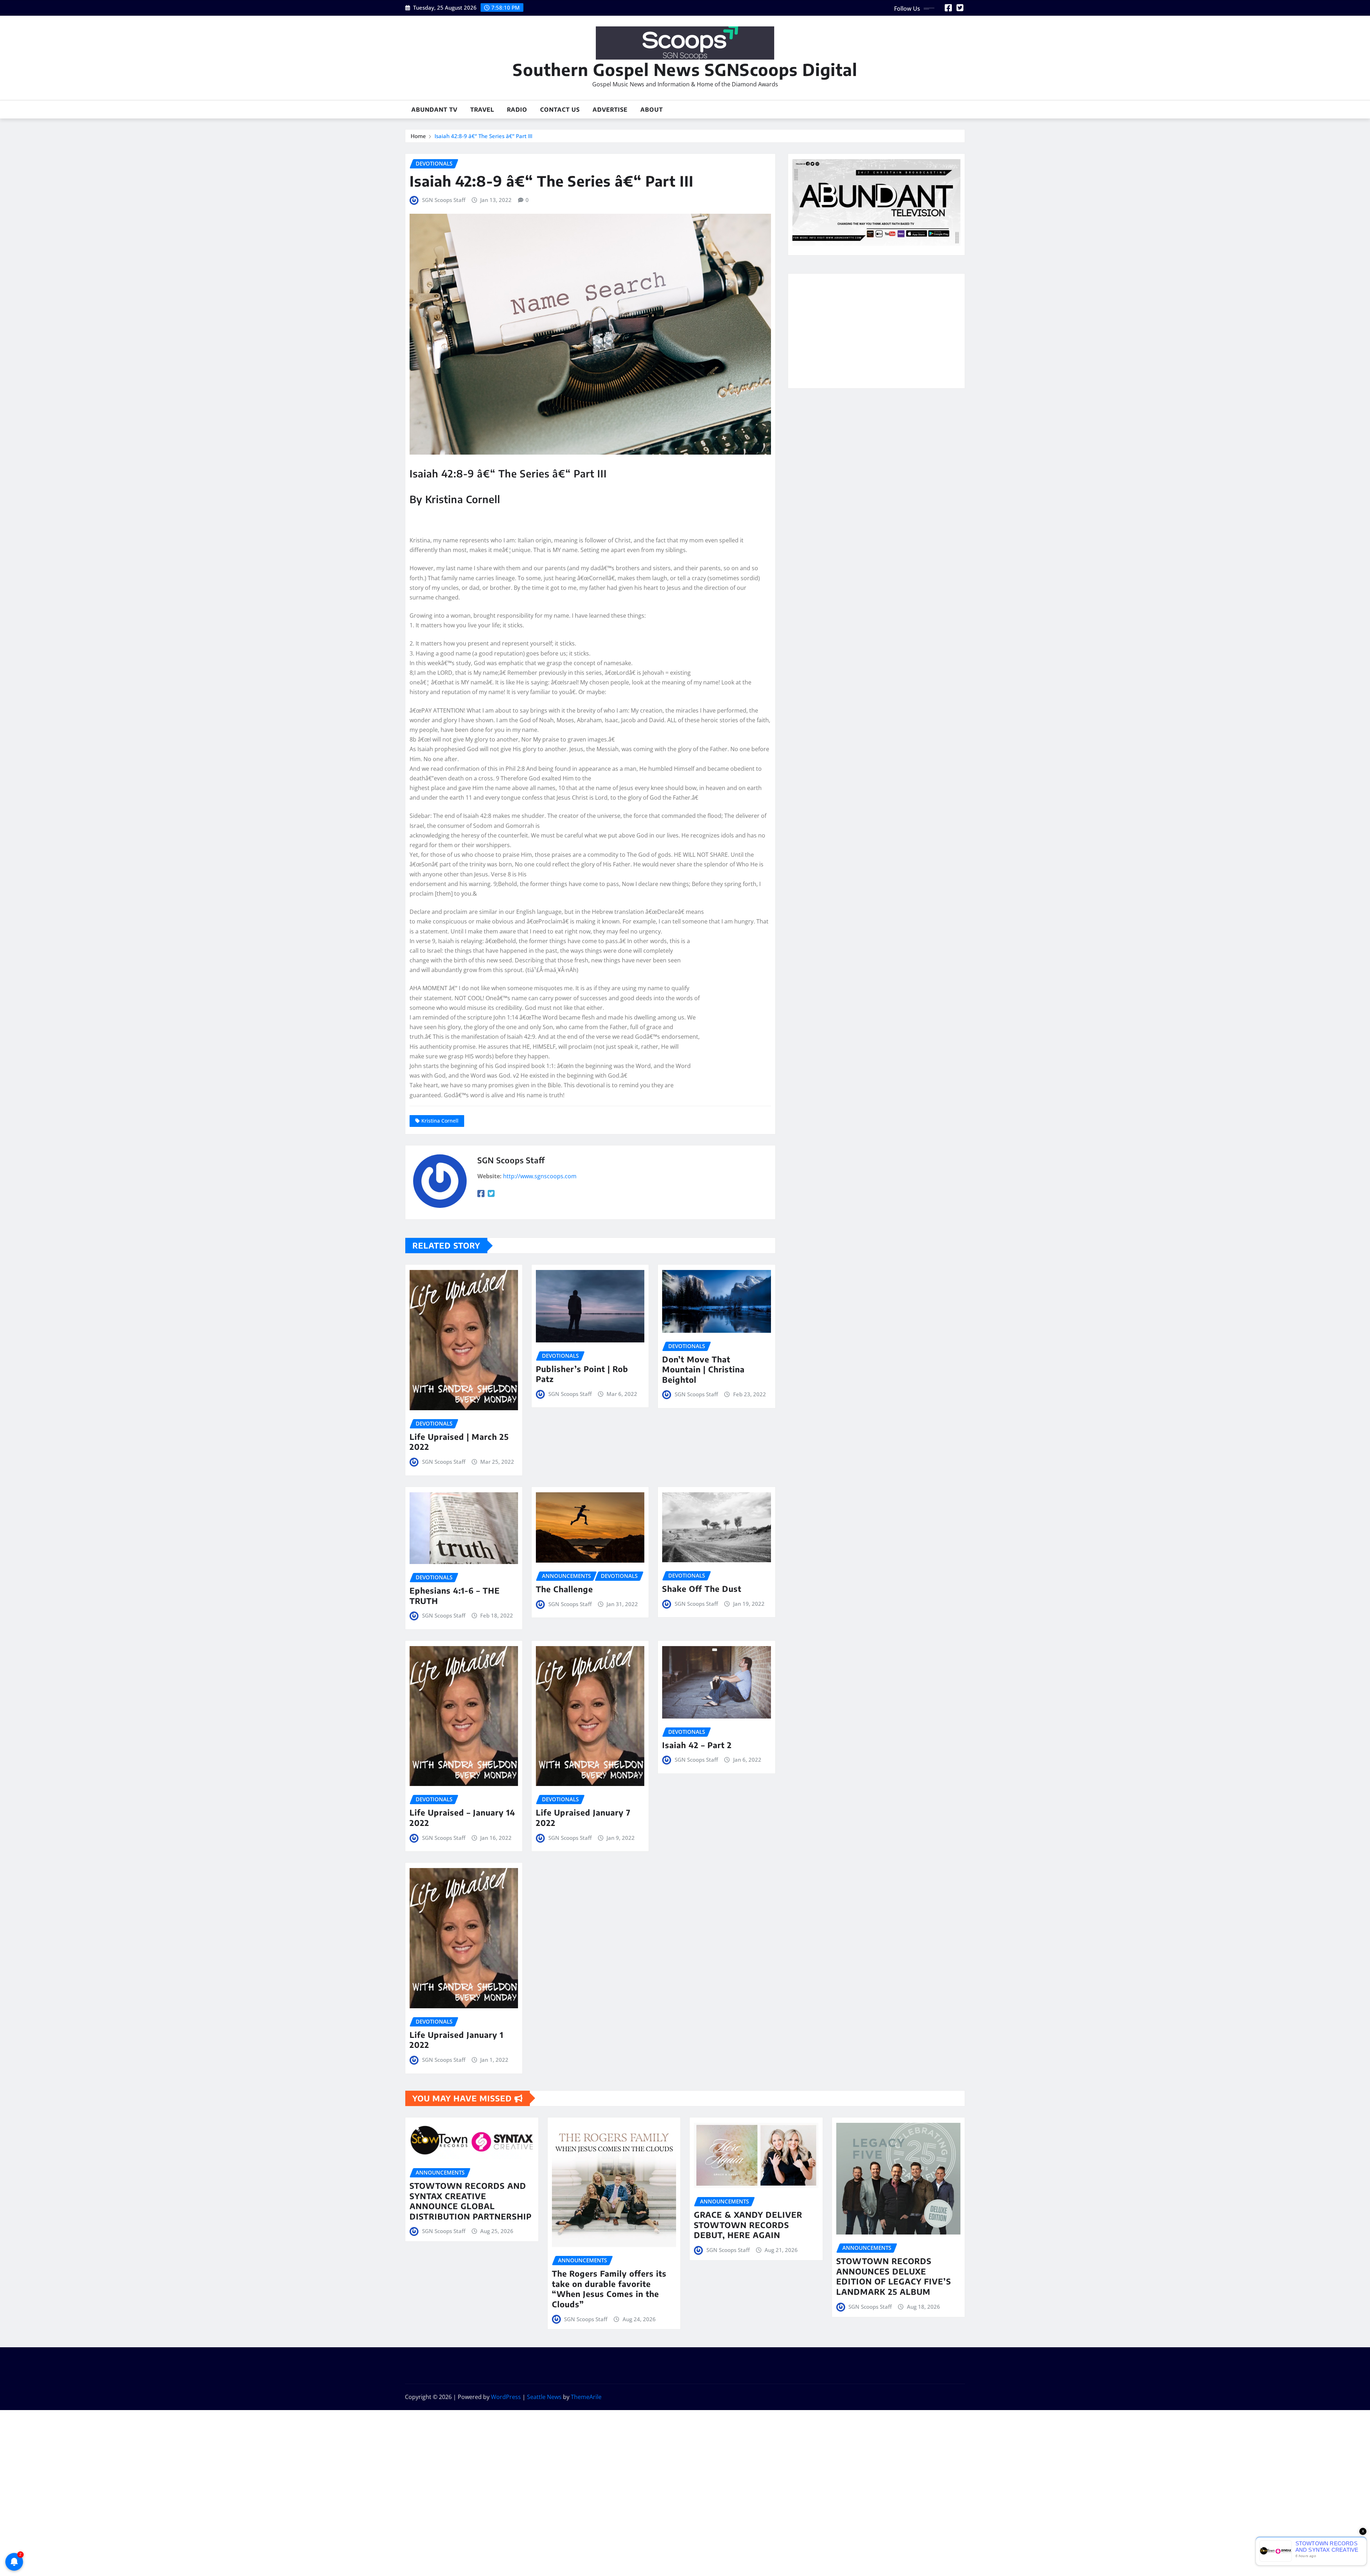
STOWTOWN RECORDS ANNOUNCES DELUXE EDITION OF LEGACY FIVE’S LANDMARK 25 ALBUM (894, 2276)
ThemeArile (586, 2397)
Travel (482, 110)
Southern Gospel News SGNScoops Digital (685, 69)
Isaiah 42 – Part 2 (697, 1745)
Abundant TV (434, 110)
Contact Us (560, 110)
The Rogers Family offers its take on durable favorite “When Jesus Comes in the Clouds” (609, 2289)
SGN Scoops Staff (444, 200)
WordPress (506, 2397)
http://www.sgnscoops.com (540, 1176)
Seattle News (544, 2397)
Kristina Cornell (440, 1121)
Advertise (610, 110)
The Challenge (564, 1589)
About (652, 110)
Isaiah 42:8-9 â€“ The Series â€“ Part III (483, 136)
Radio (517, 110)
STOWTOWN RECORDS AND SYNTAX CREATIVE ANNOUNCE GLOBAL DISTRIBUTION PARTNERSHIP (471, 2201)
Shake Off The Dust (702, 1589)
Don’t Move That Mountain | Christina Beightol (703, 1369)
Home (418, 136)
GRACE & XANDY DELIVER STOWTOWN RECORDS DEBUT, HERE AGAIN (748, 2225)
